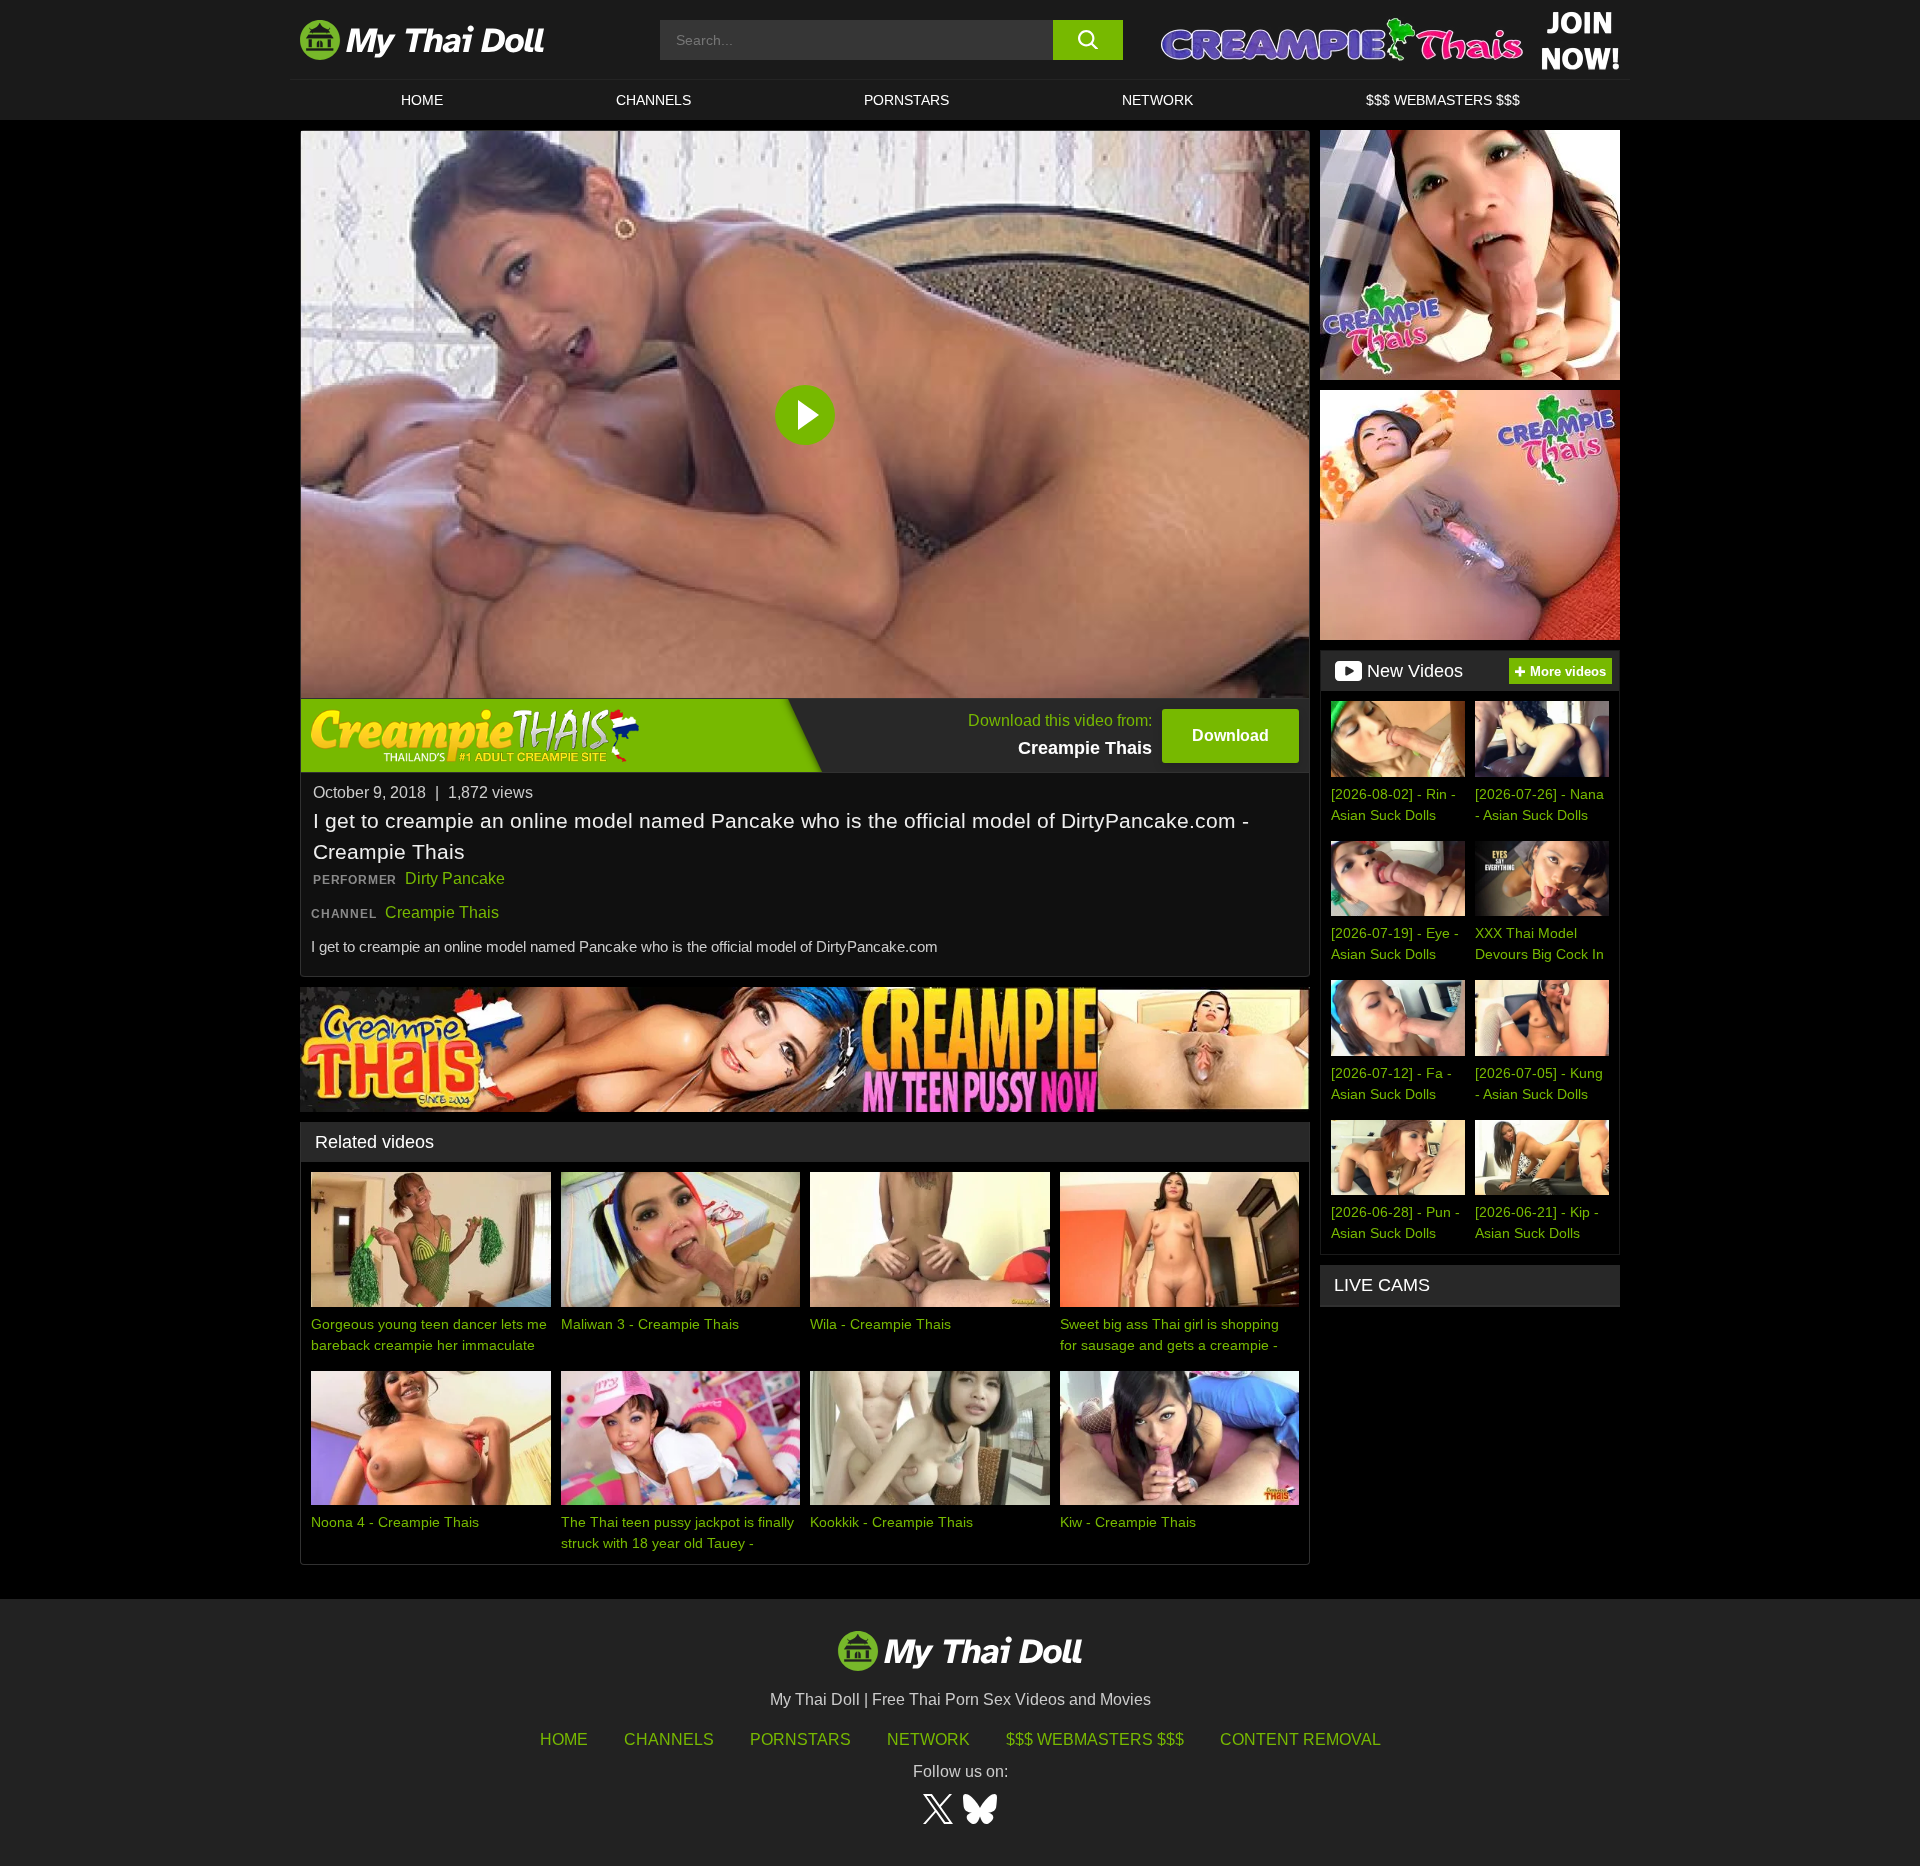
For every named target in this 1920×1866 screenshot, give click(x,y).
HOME (422, 100)
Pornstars (906, 100)
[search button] (1087, 40)
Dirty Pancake (455, 878)
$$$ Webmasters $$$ (1095, 1739)
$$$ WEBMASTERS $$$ (1443, 100)
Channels (669, 1739)
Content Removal (1300, 1739)
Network (1157, 100)
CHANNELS (653, 100)
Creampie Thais (442, 912)
